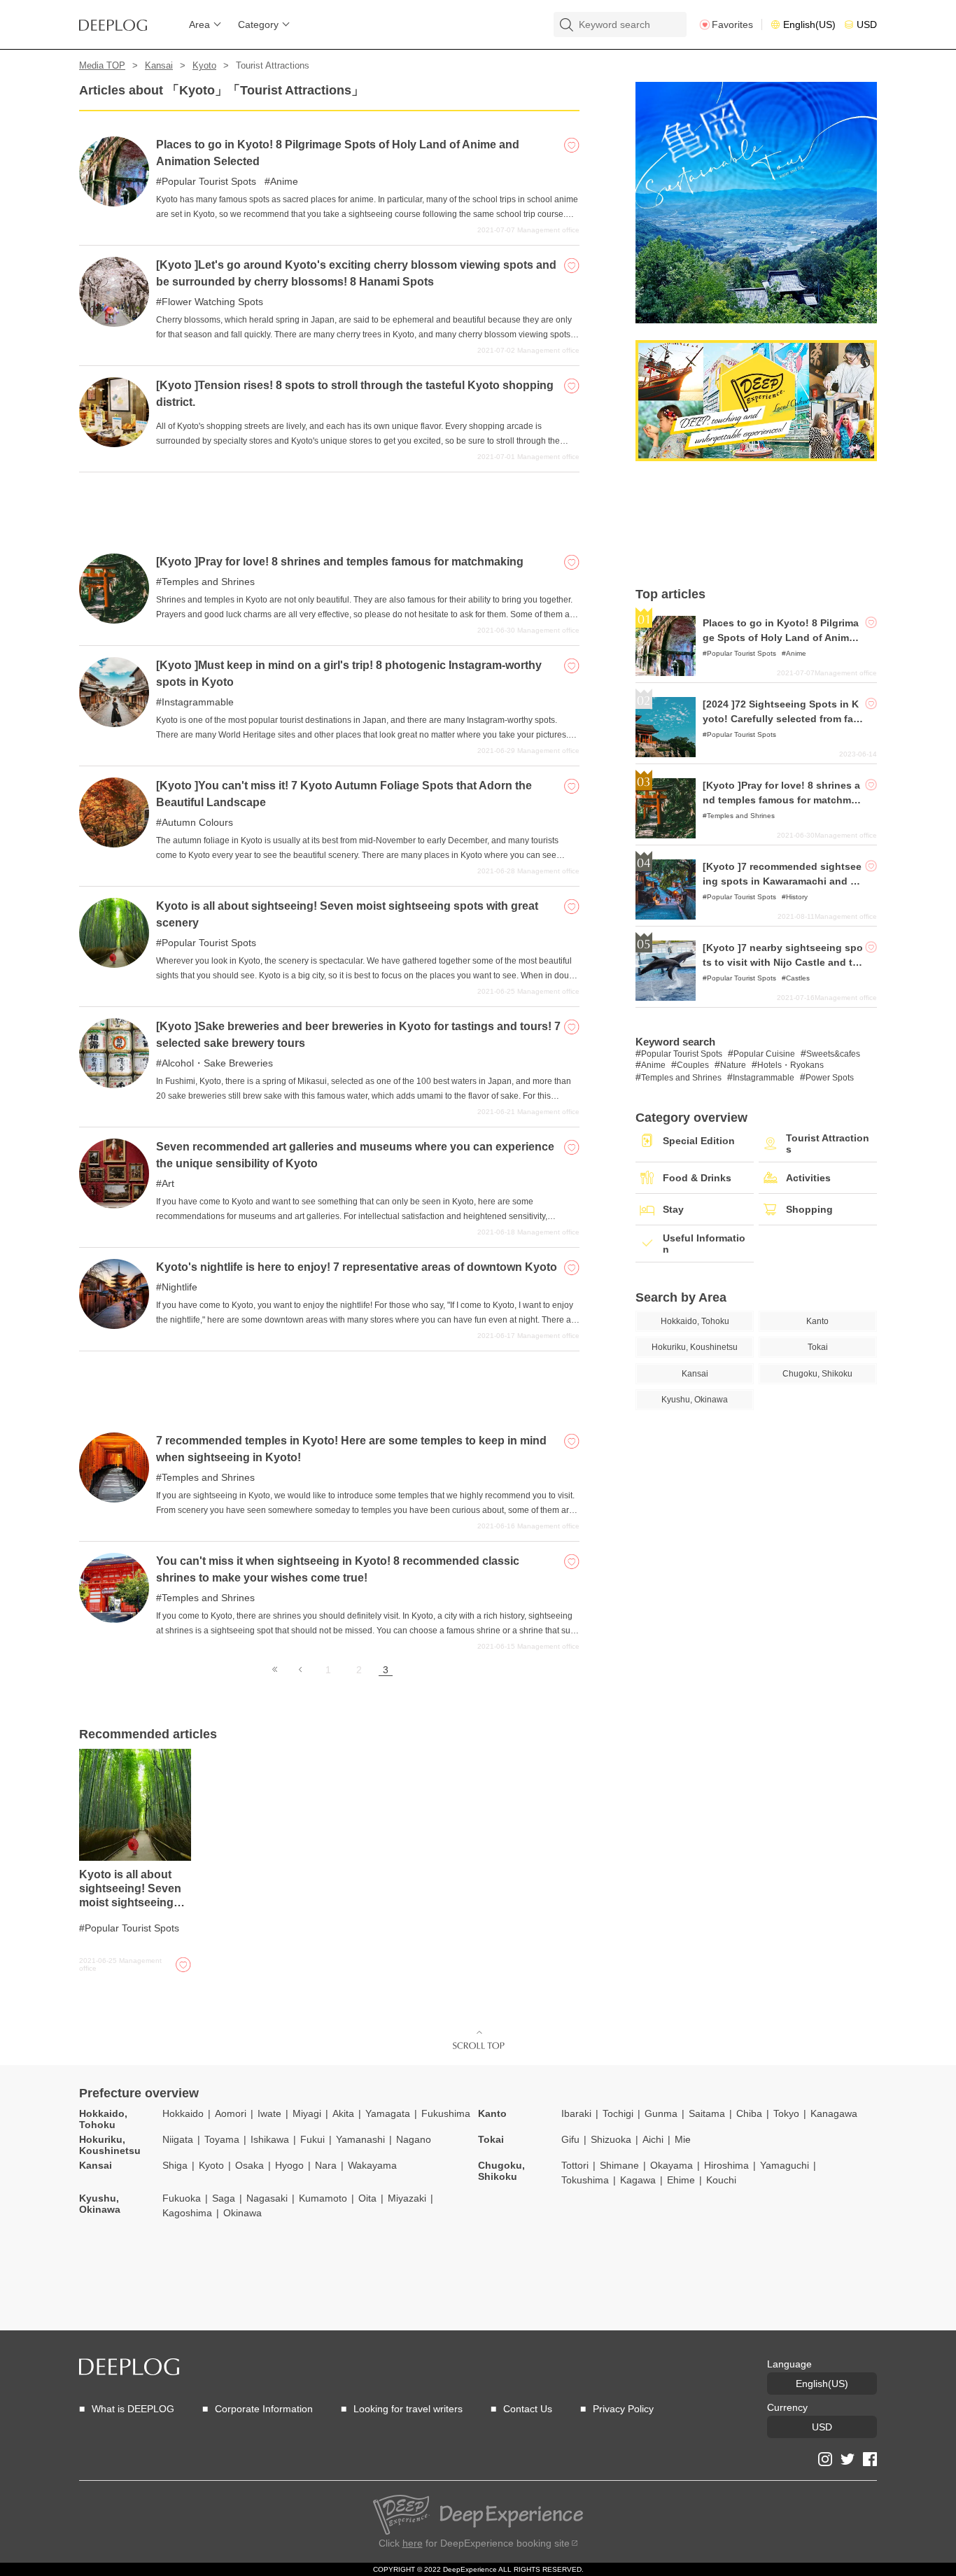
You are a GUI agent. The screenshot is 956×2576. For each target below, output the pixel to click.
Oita (367, 2198)
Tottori (575, 2165)
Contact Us (528, 2409)
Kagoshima (187, 2213)
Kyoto (204, 65)
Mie (683, 2139)
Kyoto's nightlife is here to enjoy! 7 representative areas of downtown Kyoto (357, 1267)
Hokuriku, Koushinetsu (110, 2145)
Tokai (491, 2139)
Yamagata (388, 2113)
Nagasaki (267, 2198)
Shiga (175, 2165)
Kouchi (721, 2180)
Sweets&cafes (833, 1054)
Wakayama (372, 2165)
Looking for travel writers (408, 2409)
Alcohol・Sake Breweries (217, 1063)
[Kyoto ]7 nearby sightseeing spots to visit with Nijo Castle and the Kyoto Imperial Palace (783, 962)
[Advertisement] (329, 507)
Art (168, 1183)
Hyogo (289, 2165)
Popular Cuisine (764, 1054)
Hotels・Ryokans (790, 1065)
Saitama (707, 2113)
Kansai (159, 65)
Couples (693, 1065)
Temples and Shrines (208, 582)
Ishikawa (270, 2139)
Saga (224, 2198)
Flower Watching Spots (212, 302)
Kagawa (638, 2180)
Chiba (749, 2113)
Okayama (672, 2165)
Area (199, 24)
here (413, 2543)
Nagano (414, 2139)
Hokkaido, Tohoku (103, 2119)
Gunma (661, 2113)
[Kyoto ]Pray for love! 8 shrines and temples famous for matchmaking (340, 562)
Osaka (249, 2165)
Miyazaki (407, 2198)
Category (258, 24)
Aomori (231, 2113)
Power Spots (830, 1078)
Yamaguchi (785, 2165)
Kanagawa (834, 2113)
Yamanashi (360, 2139)
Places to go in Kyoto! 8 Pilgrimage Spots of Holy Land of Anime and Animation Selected (783, 638)
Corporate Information (264, 2409)
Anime (284, 181)
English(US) (809, 24)
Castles (798, 978)
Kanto (492, 2113)
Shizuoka (611, 2139)
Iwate (269, 2113)
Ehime (681, 2180)
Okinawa (242, 2213)
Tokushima (585, 2180)
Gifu (570, 2139)
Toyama (222, 2139)
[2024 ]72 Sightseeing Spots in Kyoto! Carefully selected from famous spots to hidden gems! (782, 719)
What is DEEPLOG (133, 2409)
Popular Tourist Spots (209, 181)
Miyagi (307, 2113)
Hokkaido (183, 2113)
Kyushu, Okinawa (100, 2204)
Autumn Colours (197, 822)
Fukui (312, 2139)
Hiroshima (726, 2165)
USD (867, 24)
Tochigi (618, 2113)
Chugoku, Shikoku (501, 2171)
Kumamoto (323, 2198)
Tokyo (786, 2113)
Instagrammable (198, 702)
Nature (733, 1065)
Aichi (653, 2139)
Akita (343, 2113)
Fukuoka (182, 2198)
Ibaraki (576, 2113)
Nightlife (180, 1287)
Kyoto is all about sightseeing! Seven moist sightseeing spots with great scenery (130, 1902)
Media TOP (102, 65)
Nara (326, 2165)
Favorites (732, 24)
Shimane (619, 2165)
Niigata (178, 2139)
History (797, 897)
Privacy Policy (623, 2409)
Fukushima (446, 2113)
